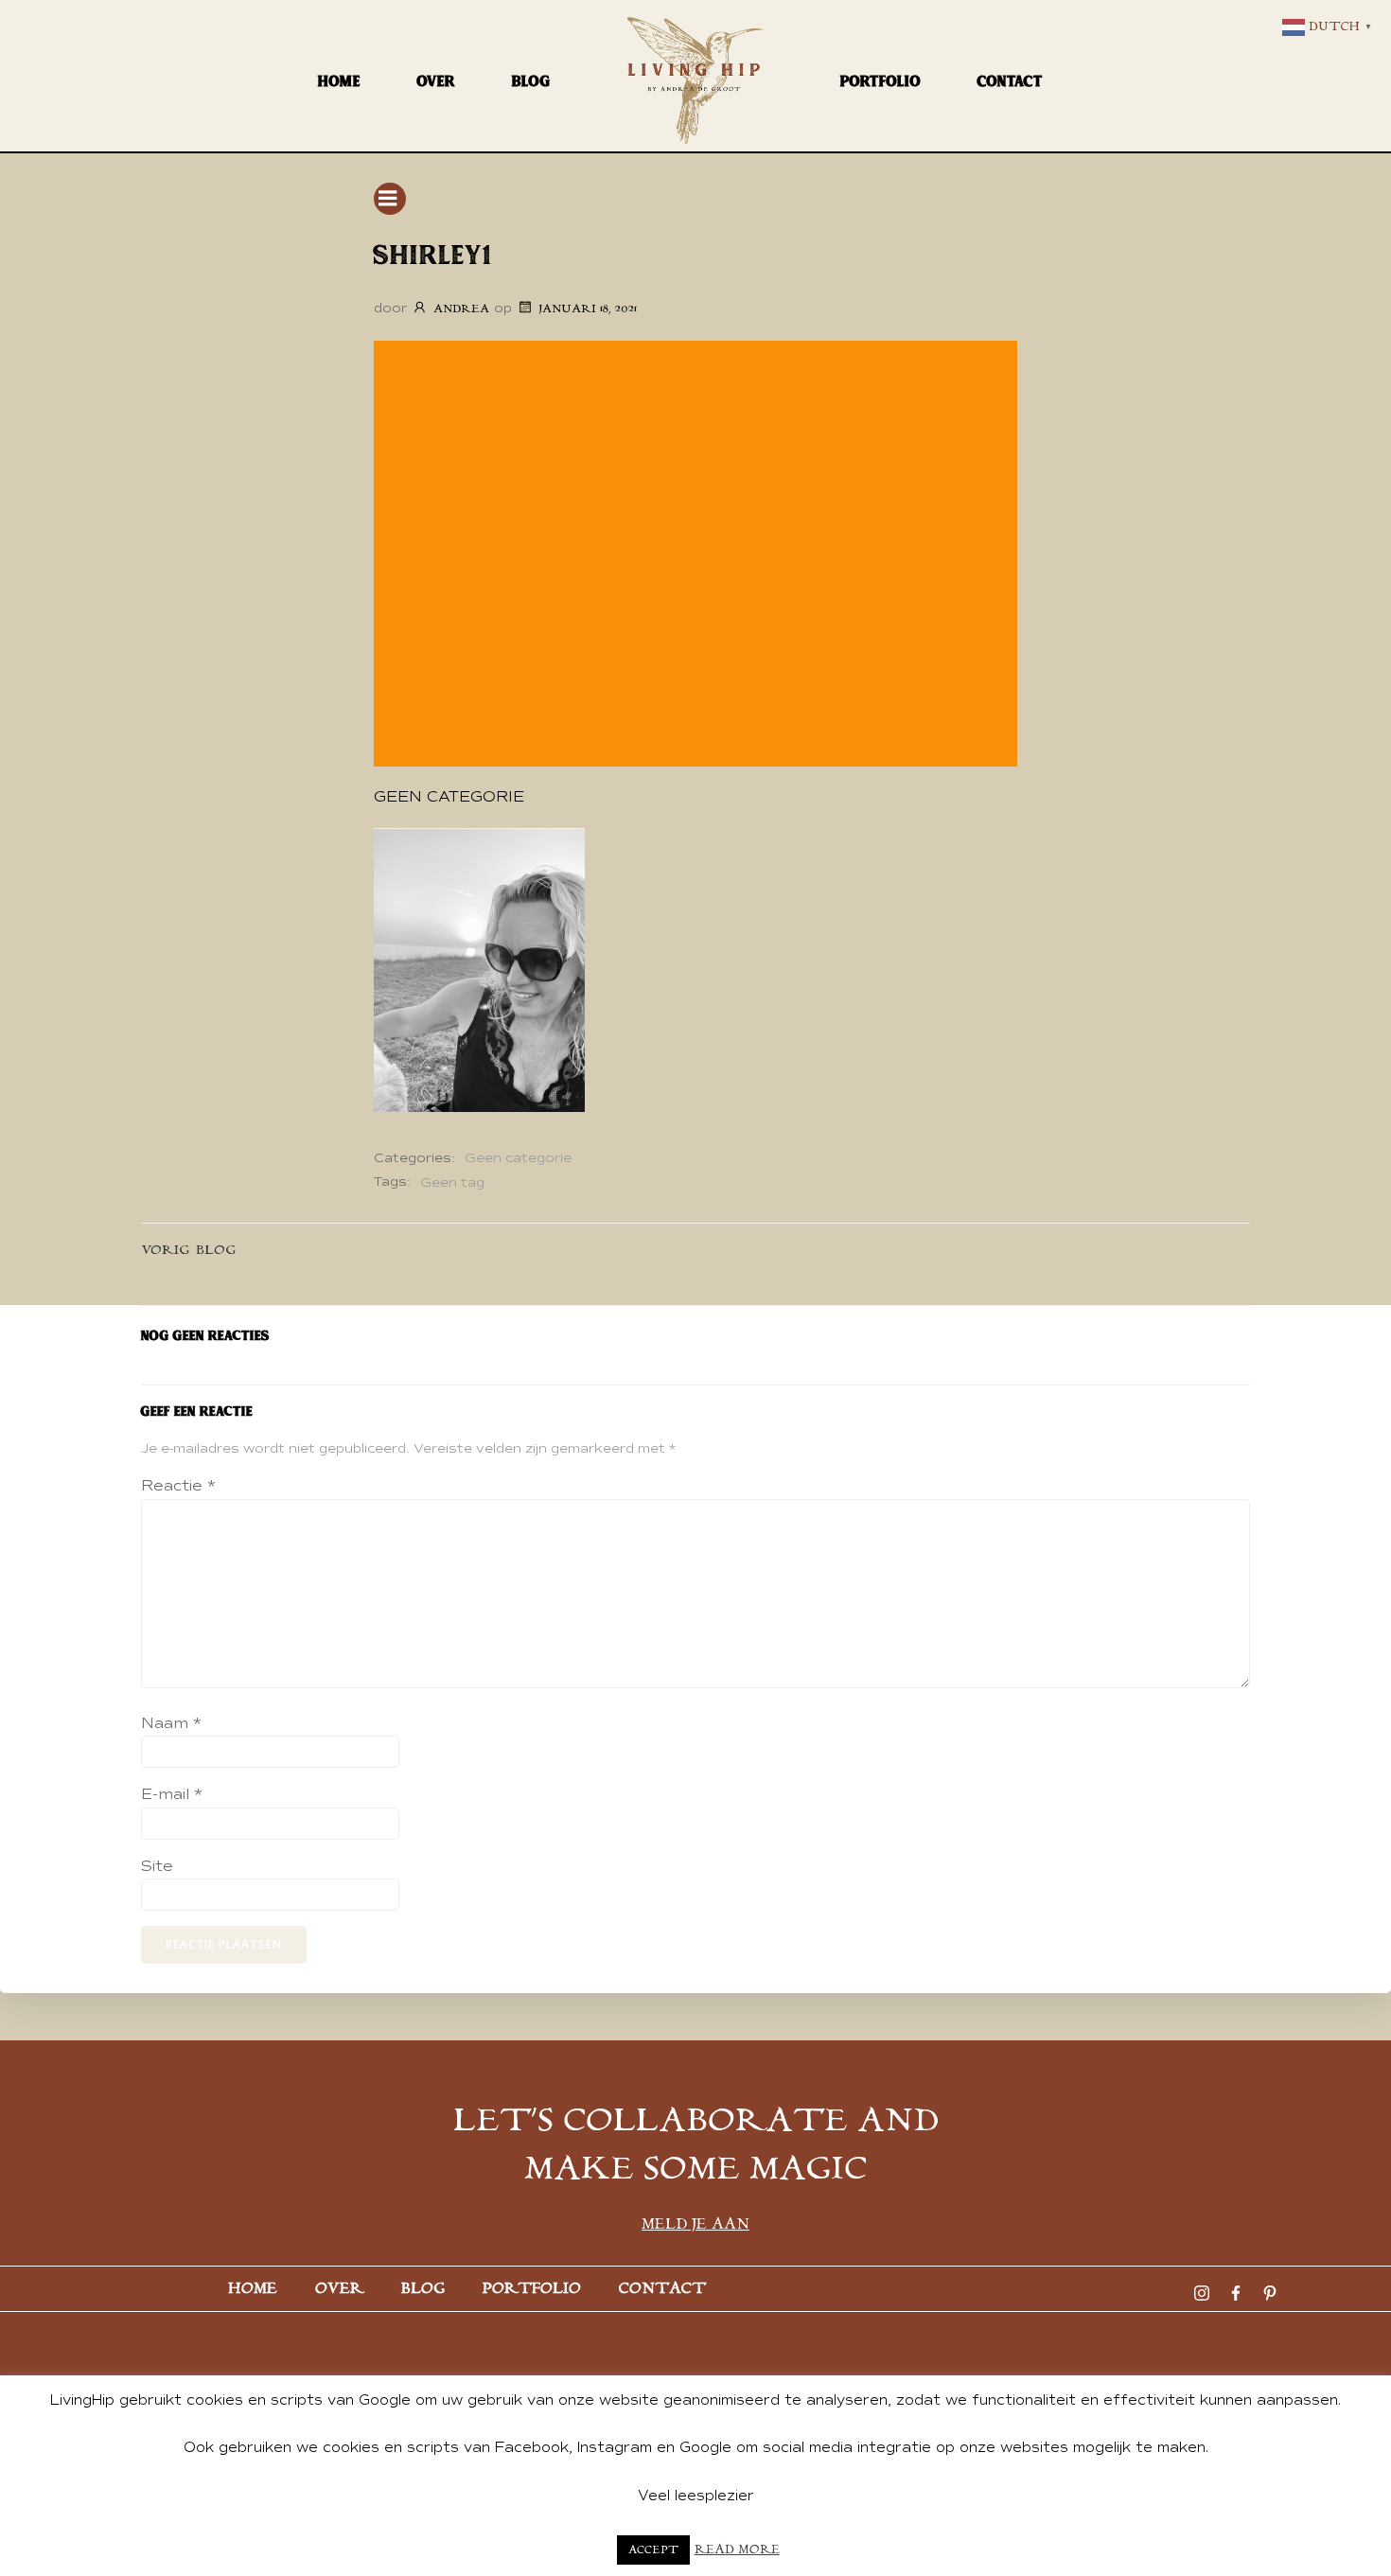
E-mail (172, 1794)
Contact (1010, 81)
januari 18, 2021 (588, 309)
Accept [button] (653, 2550)
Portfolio (880, 81)
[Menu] (390, 199)
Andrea (461, 309)
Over (436, 81)
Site (157, 1866)
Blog (531, 81)
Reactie (178, 1486)
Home (339, 81)
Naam (171, 1723)
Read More (737, 2550)
